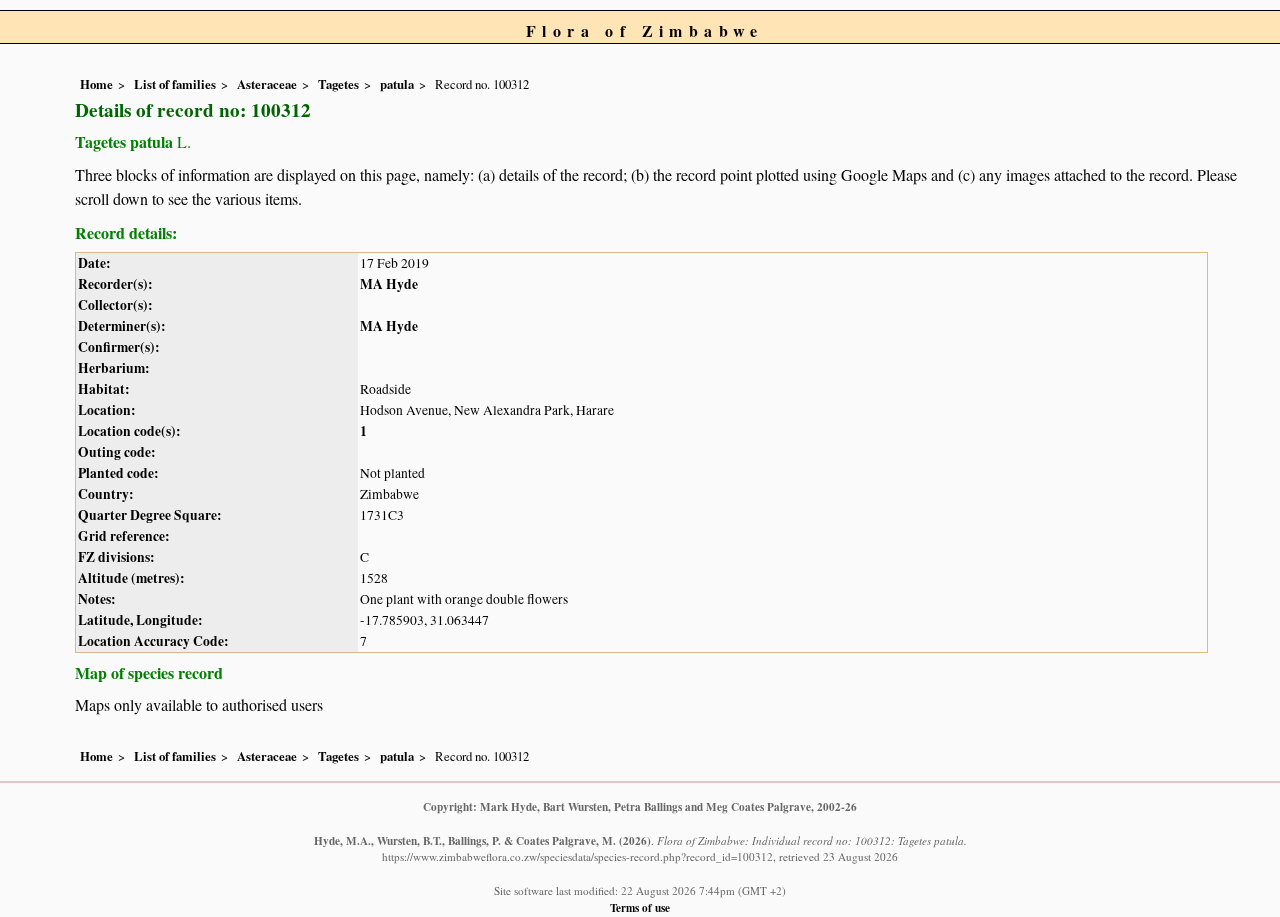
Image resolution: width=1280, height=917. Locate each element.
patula (397, 84)
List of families (175, 84)
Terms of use (640, 907)
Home (96, 84)
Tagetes (338, 84)
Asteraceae (267, 84)
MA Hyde (389, 284)
